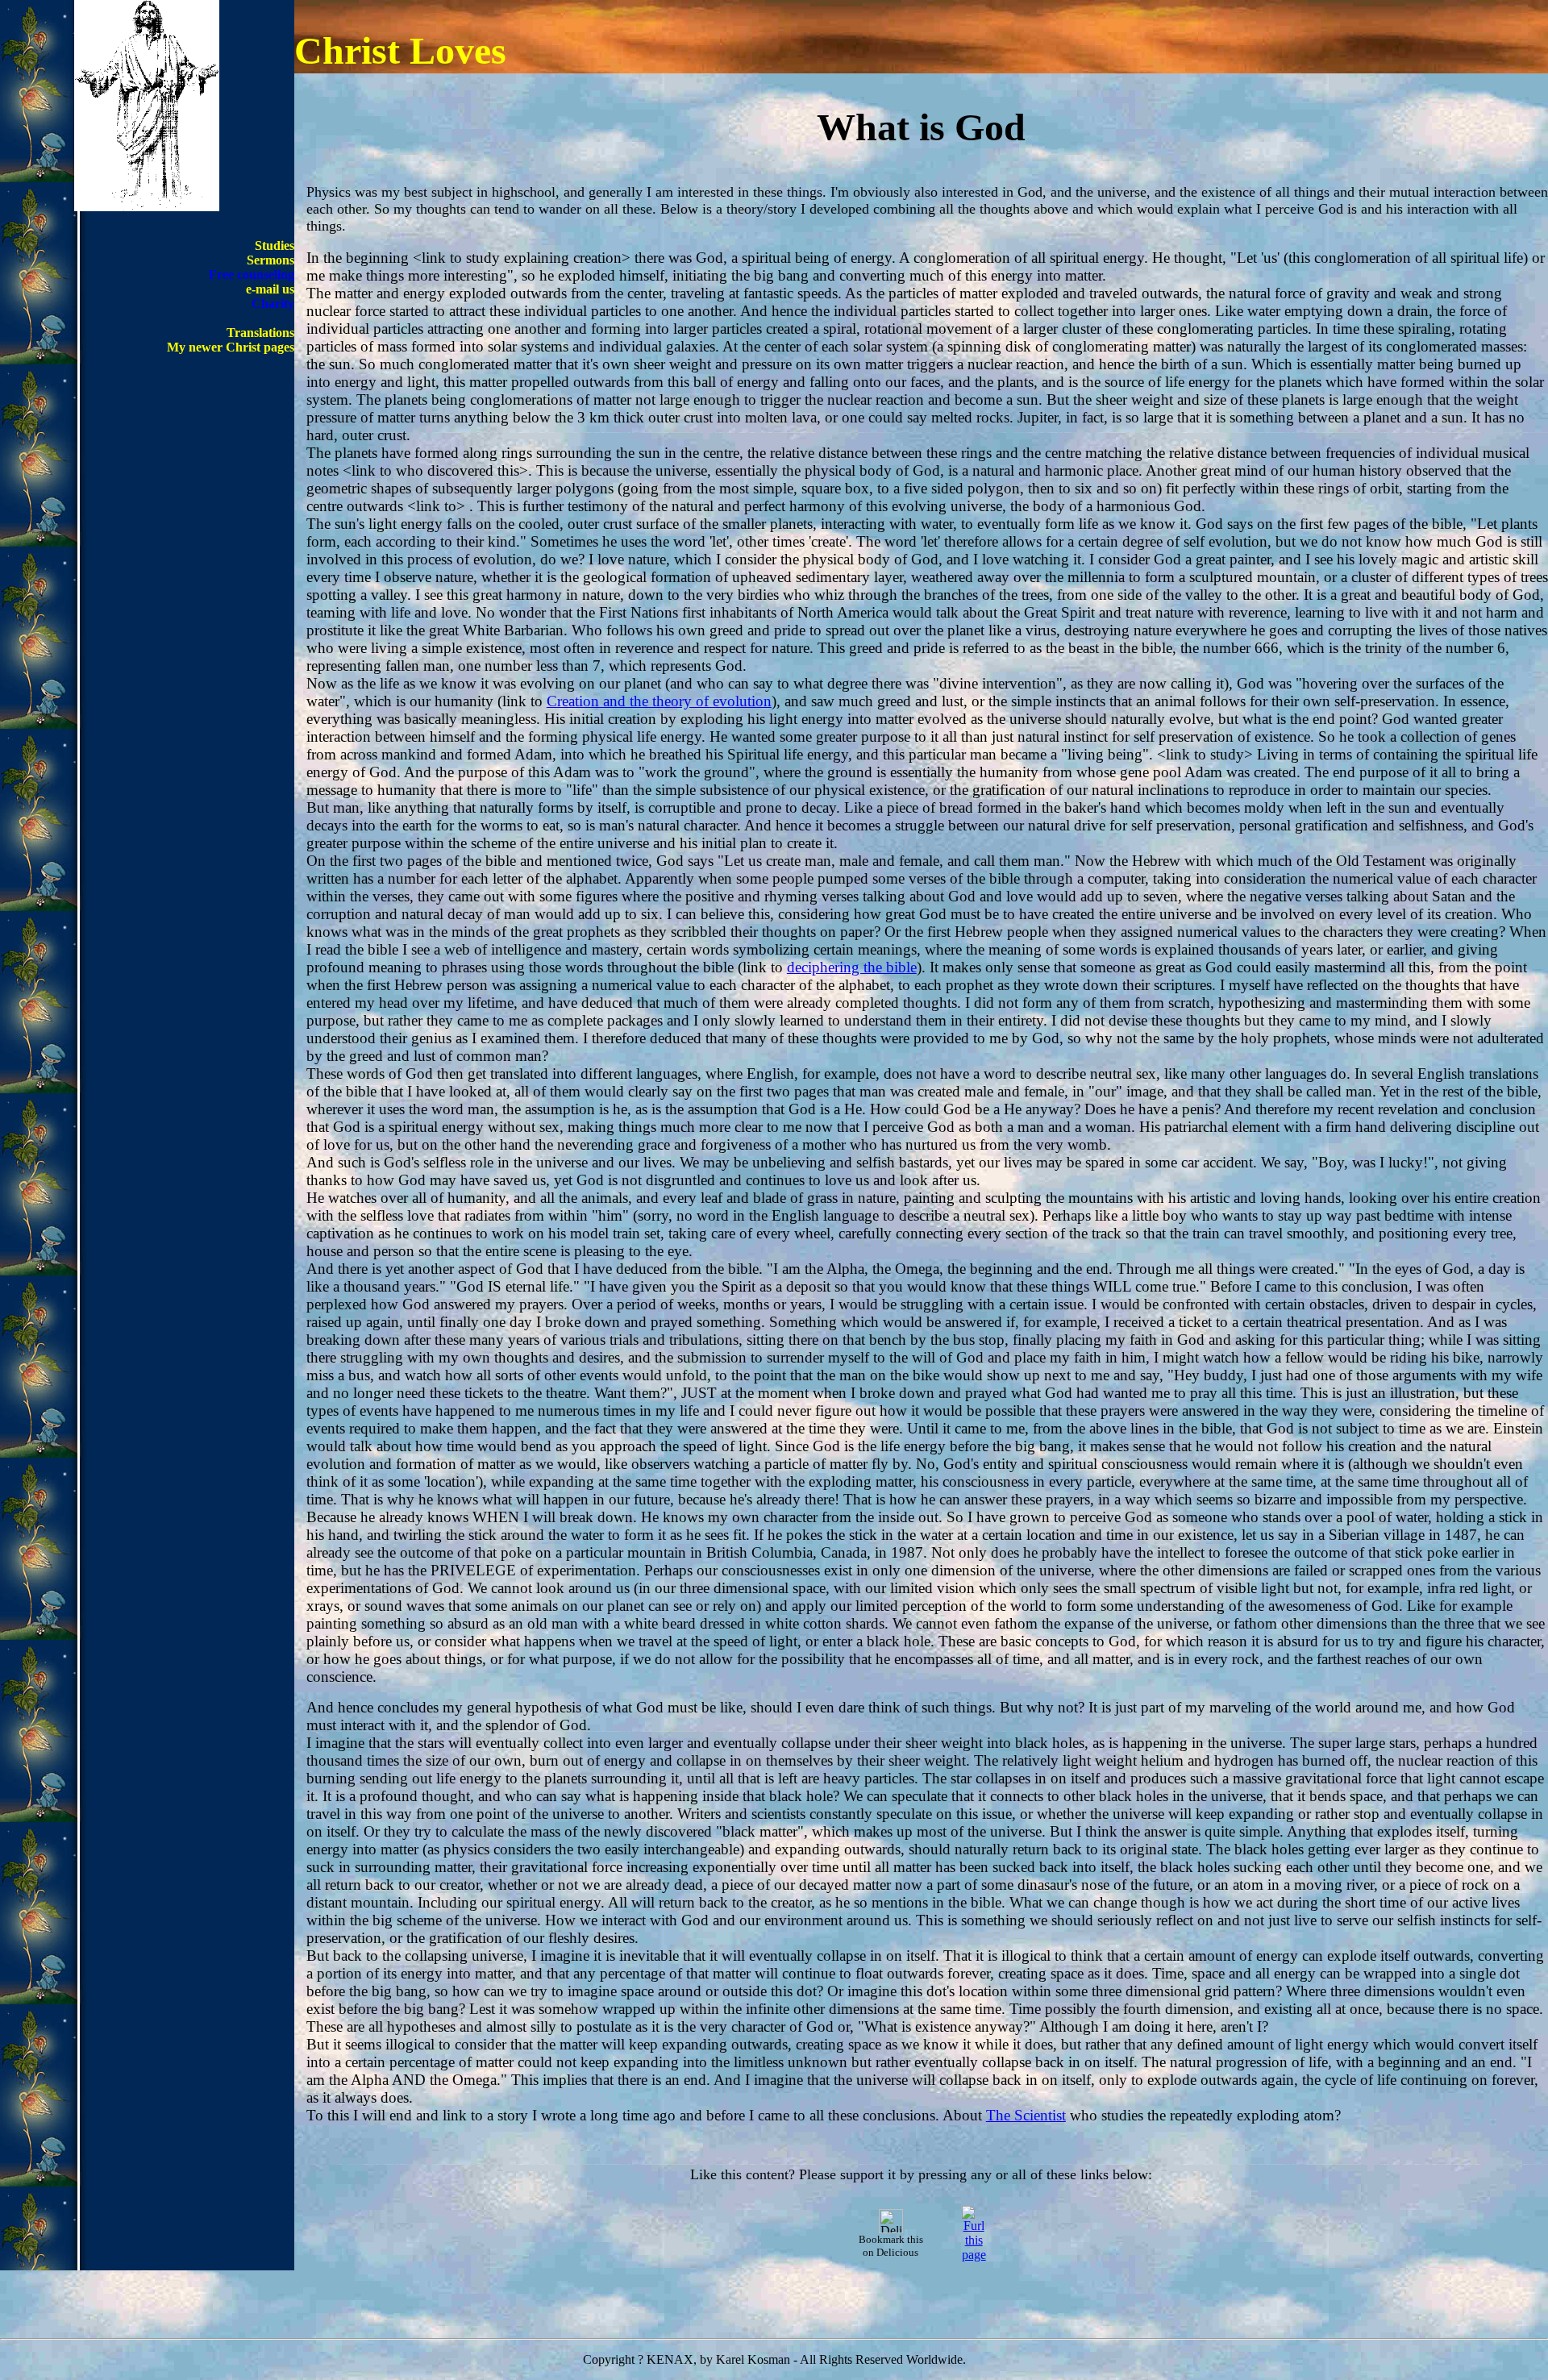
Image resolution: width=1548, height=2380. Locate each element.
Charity (273, 304)
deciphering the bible (852, 967)
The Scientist (1026, 2115)
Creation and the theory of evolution (659, 701)
